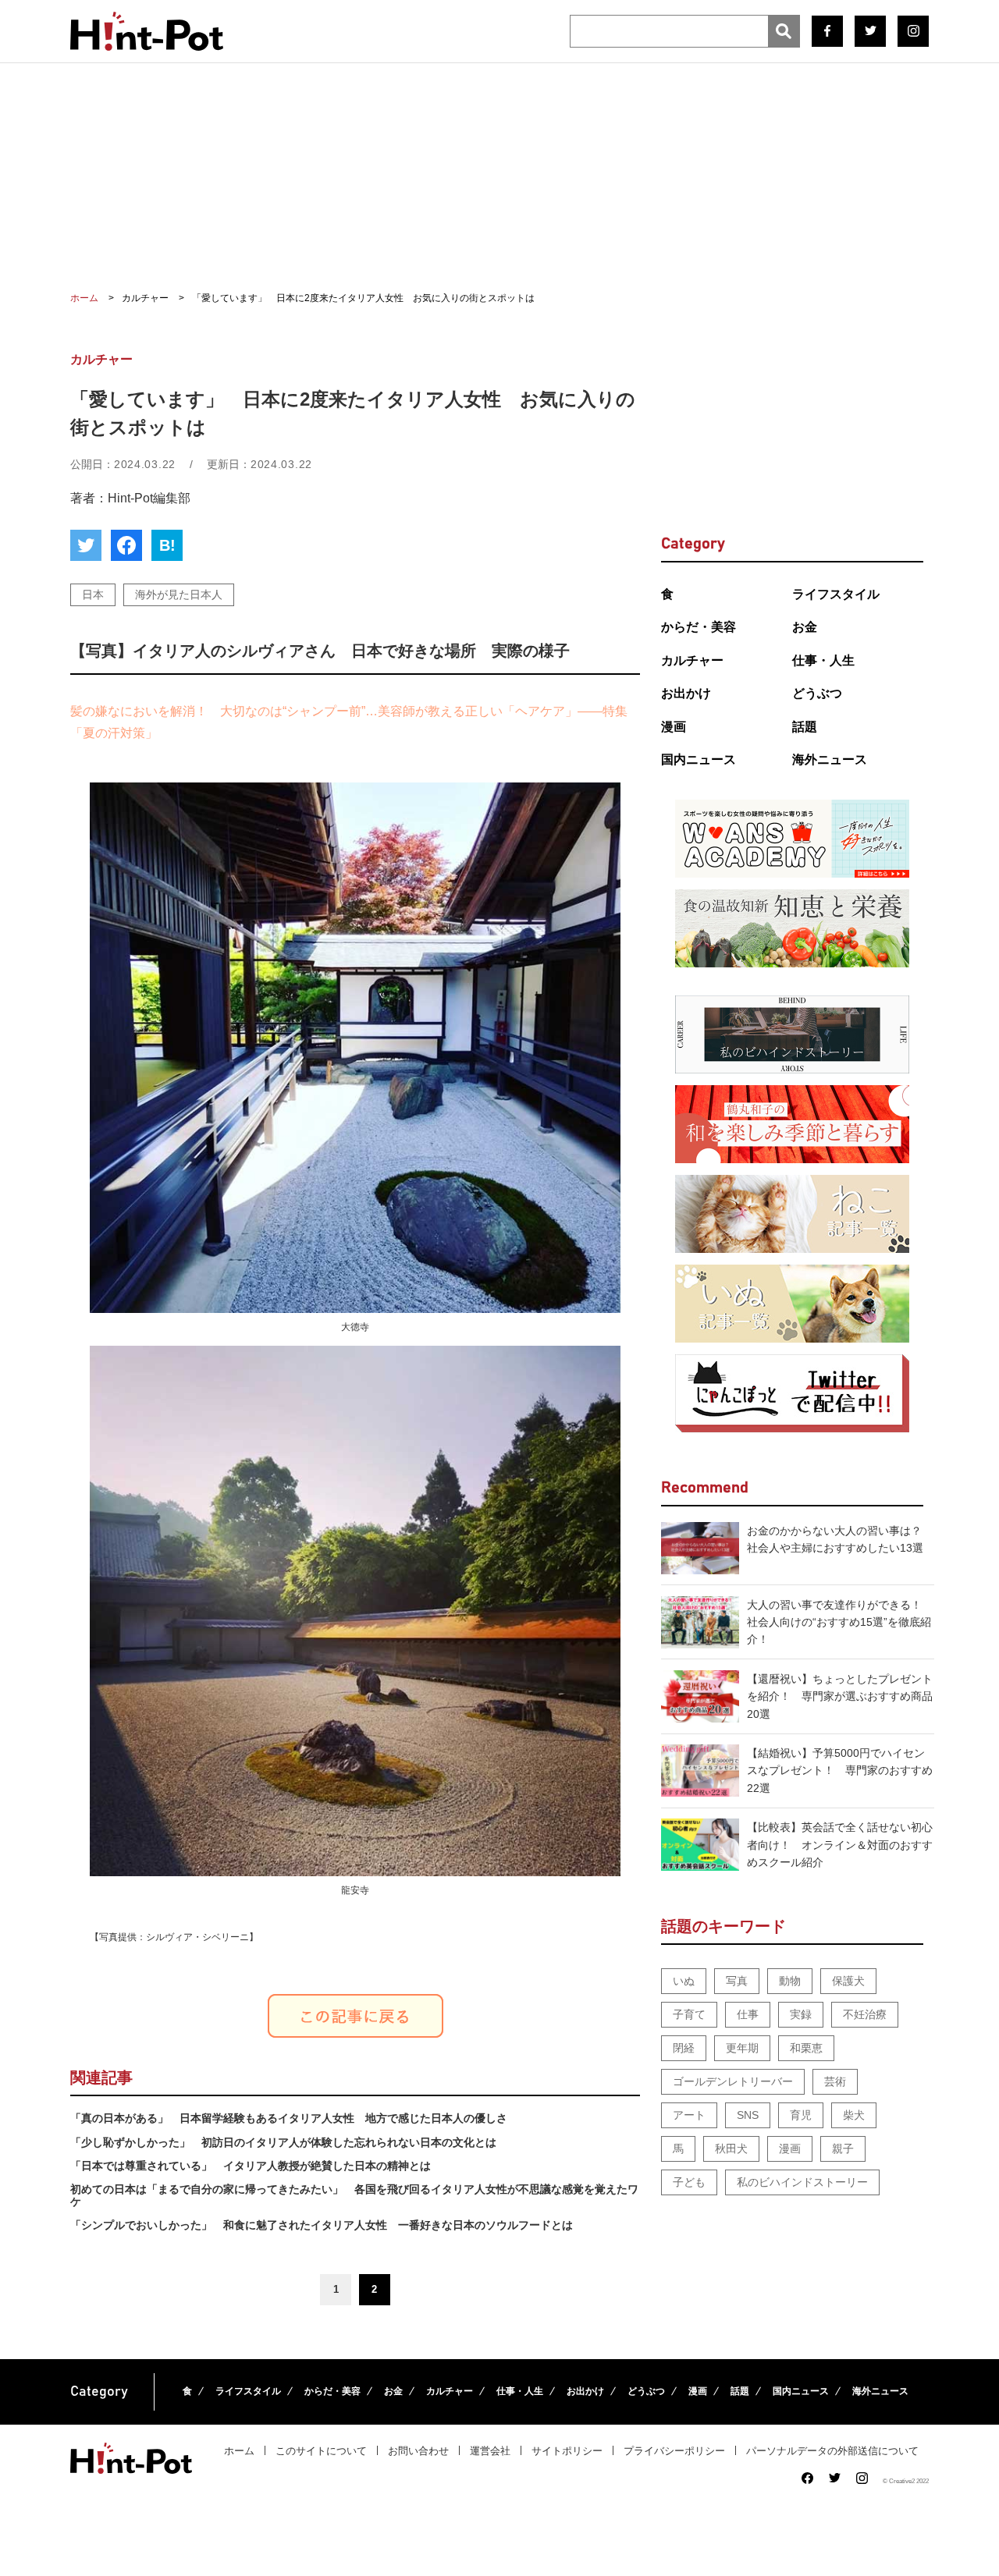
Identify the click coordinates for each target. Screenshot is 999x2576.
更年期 (742, 2048)
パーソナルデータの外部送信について (832, 2451)
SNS (748, 2115)
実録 (801, 2014)
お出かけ (686, 693)
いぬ (684, 1981)
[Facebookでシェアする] (126, 545)
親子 (843, 2148)
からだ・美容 (699, 627)
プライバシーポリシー (674, 2451)
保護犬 (848, 1981)
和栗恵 (806, 2048)
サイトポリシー (567, 2451)
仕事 (748, 2014)
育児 (801, 2115)
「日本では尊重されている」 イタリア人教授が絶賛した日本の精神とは (251, 2166)
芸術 (835, 2081)
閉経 (684, 2048)
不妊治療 (865, 2014)
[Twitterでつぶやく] (86, 545)
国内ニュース (699, 759)
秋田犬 (731, 2148)
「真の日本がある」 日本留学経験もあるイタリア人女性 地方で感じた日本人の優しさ (289, 2118)
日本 (93, 594)
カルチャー (692, 660)
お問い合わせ (418, 2451)
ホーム (239, 2451)
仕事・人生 (823, 660)
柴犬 (854, 2115)
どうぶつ (817, 693)
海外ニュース (830, 759)
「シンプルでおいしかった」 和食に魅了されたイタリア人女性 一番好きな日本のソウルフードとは (322, 2225)
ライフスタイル (836, 594)
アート (689, 2115)
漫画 (674, 727)
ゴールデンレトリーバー (733, 2081)
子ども (689, 2182)
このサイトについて (321, 2451)
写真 (737, 1981)
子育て (689, 2014)
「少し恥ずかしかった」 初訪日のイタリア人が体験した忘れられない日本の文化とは (283, 2142)
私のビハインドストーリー (802, 2182)
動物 (790, 1981)
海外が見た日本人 (179, 594)
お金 (805, 627)
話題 (805, 727)
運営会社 (490, 2451)
